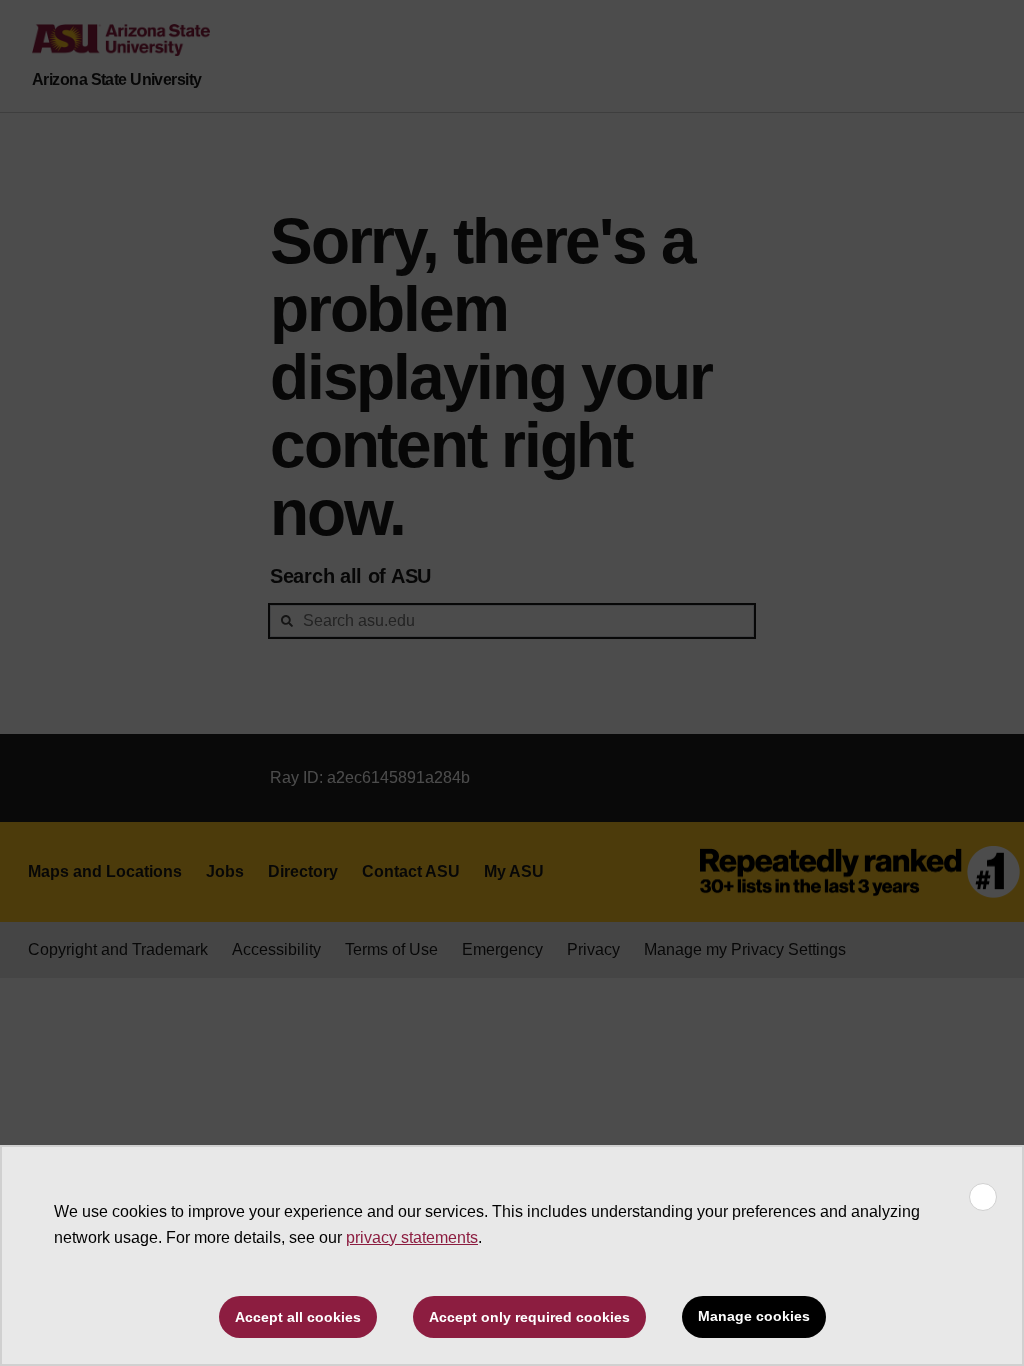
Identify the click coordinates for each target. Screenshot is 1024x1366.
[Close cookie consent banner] (983, 1197)
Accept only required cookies (529, 1317)
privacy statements (412, 1237)
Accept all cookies (298, 1317)
